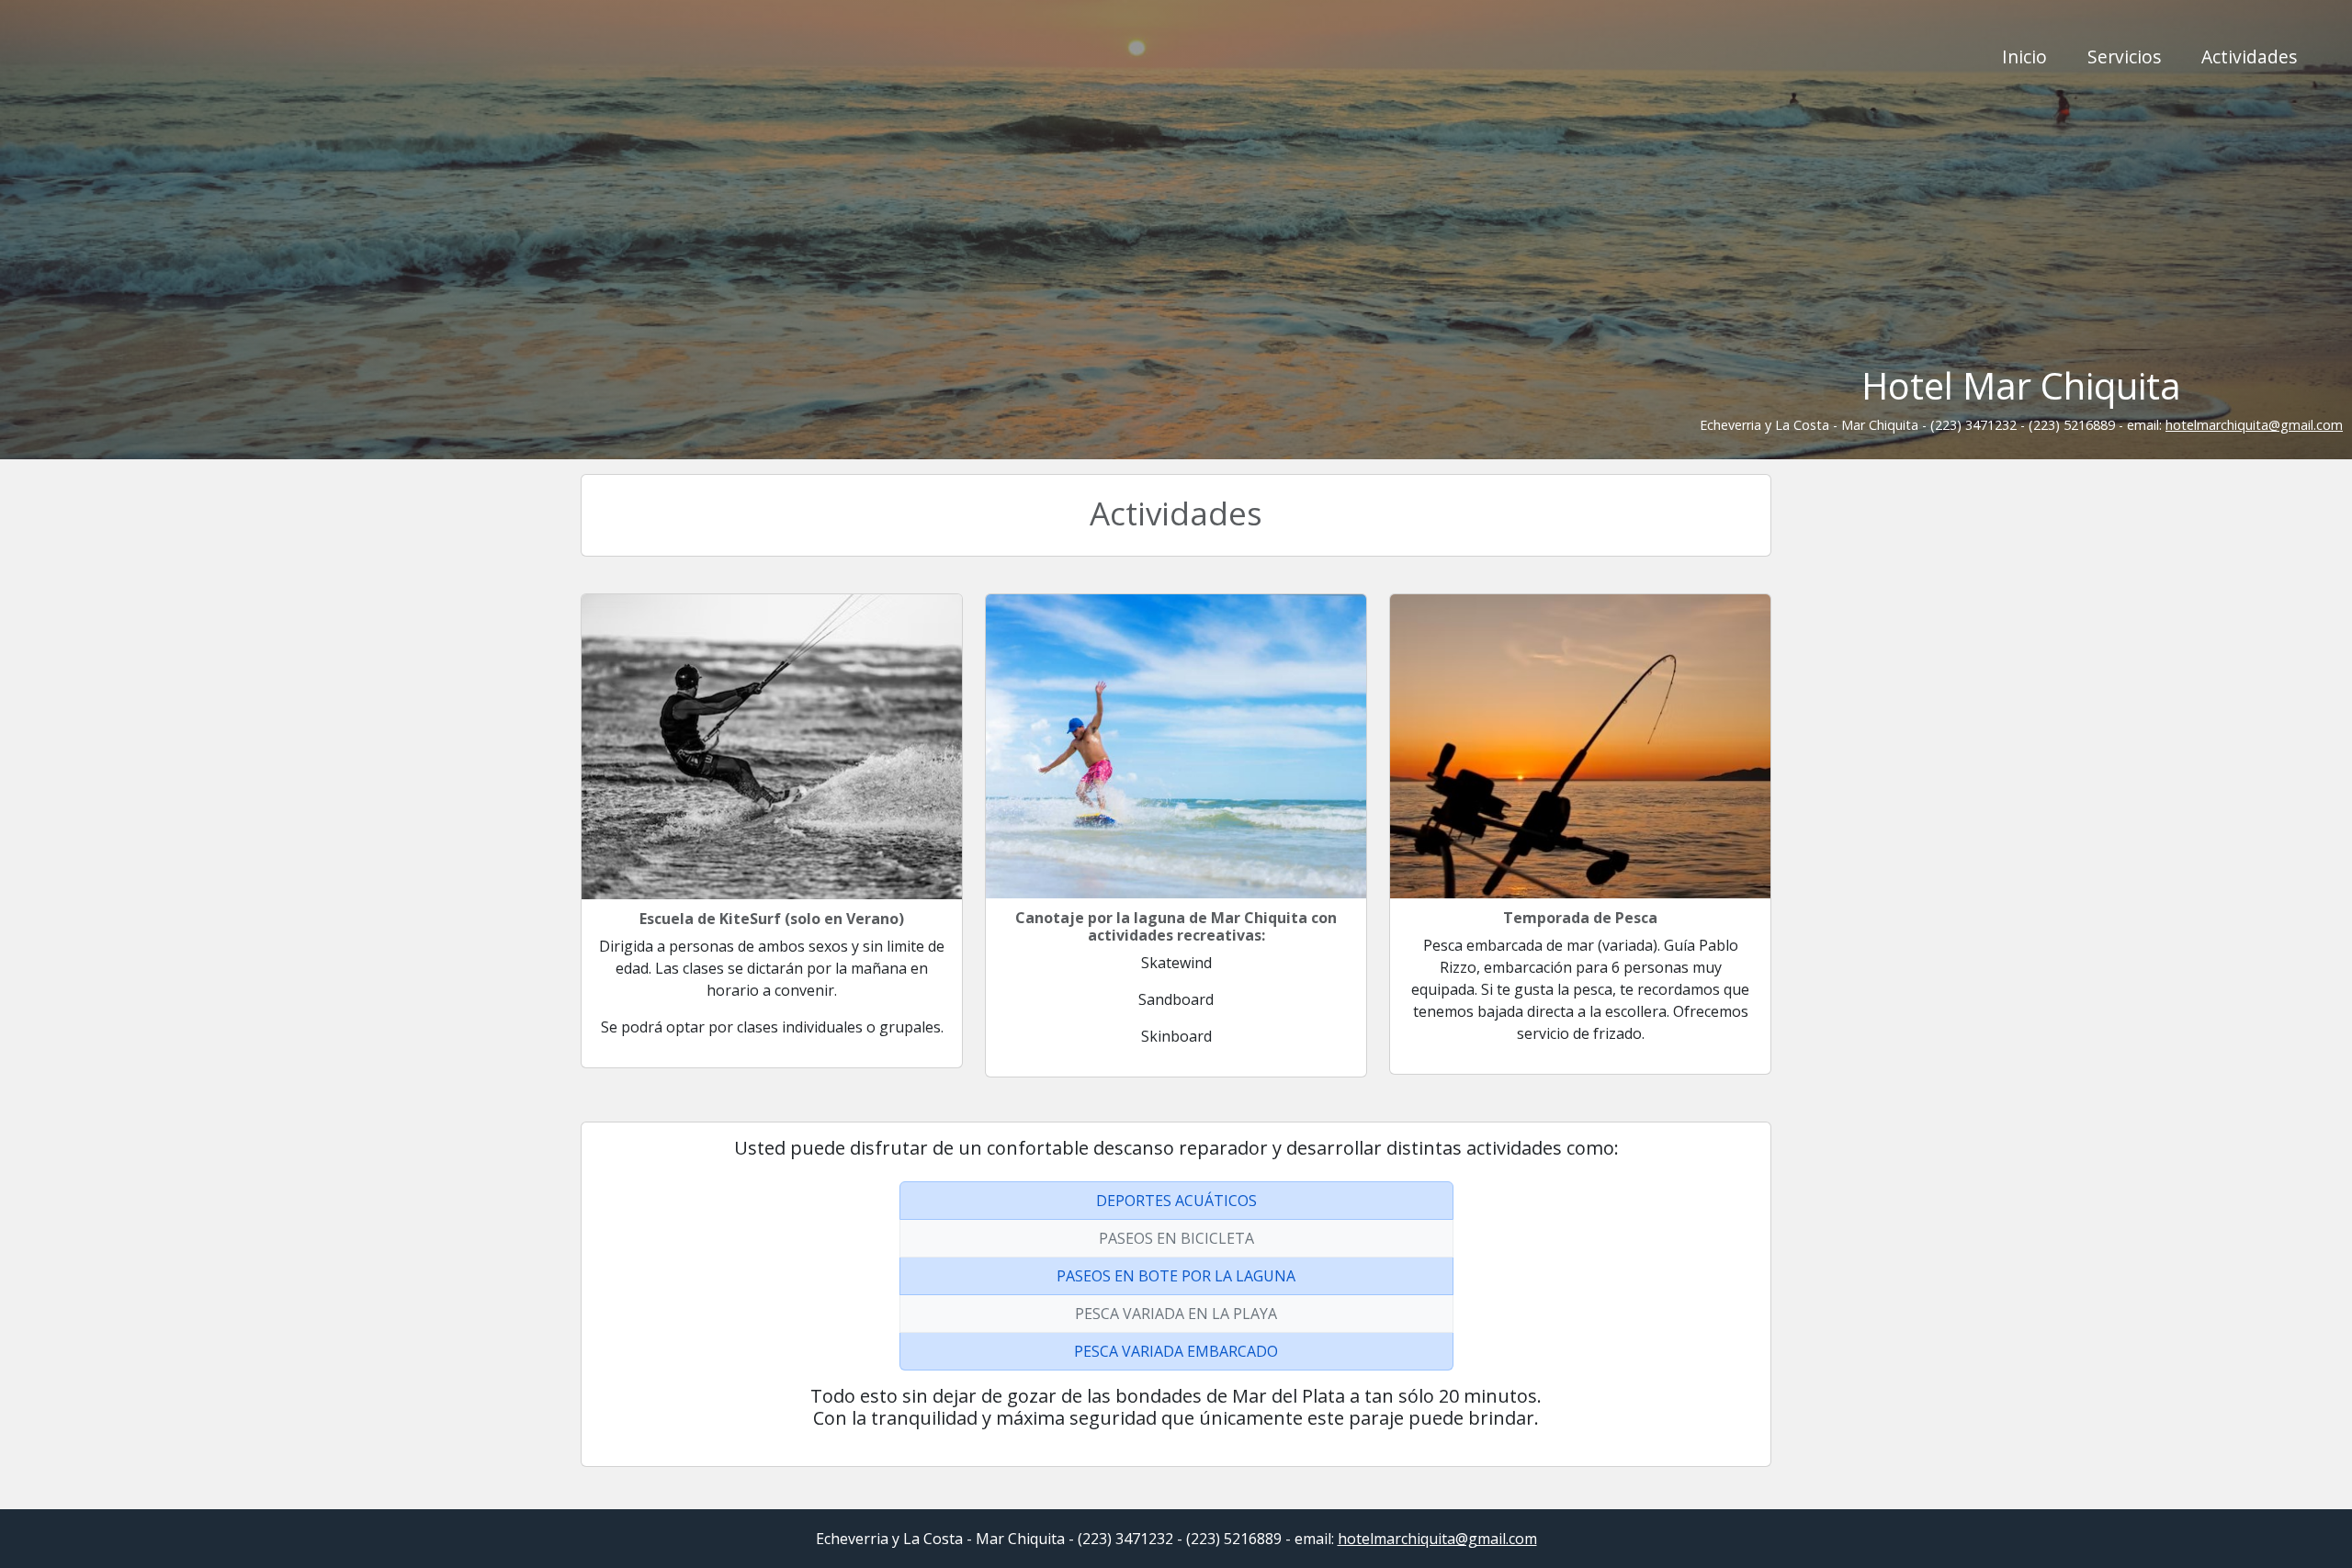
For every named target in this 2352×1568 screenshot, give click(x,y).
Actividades (2249, 56)
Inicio (2024, 56)
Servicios (2124, 56)
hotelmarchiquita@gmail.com (2254, 425)
